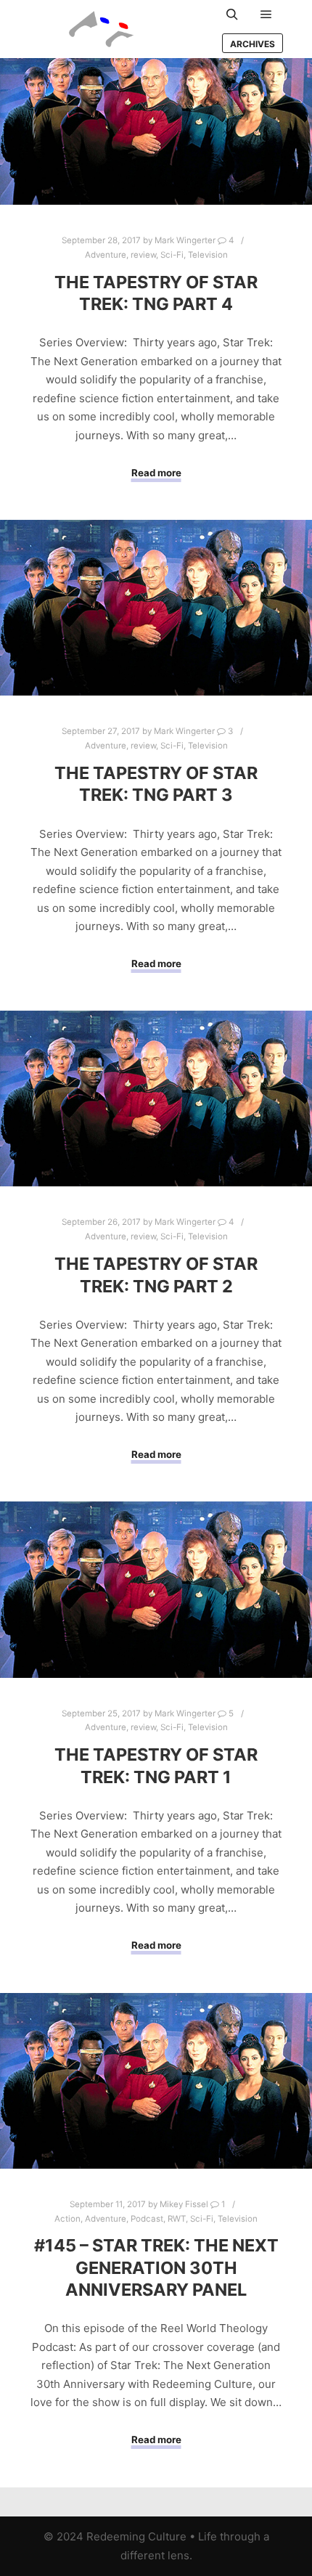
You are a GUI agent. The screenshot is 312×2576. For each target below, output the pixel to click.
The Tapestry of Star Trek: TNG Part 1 (156, 1766)
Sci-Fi (172, 255)
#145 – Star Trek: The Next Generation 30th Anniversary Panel (156, 2267)
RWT (177, 2219)
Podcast (147, 2219)
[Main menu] (266, 15)
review (143, 255)
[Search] (232, 15)
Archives (253, 44)
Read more (156, 473)
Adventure (106, 255)
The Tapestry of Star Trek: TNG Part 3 (156, 784)
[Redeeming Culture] (102, 29)
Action (67, 2219)
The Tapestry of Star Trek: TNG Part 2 (156, 1275)
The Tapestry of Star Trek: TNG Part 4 (156, 293)
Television (208, 255)
